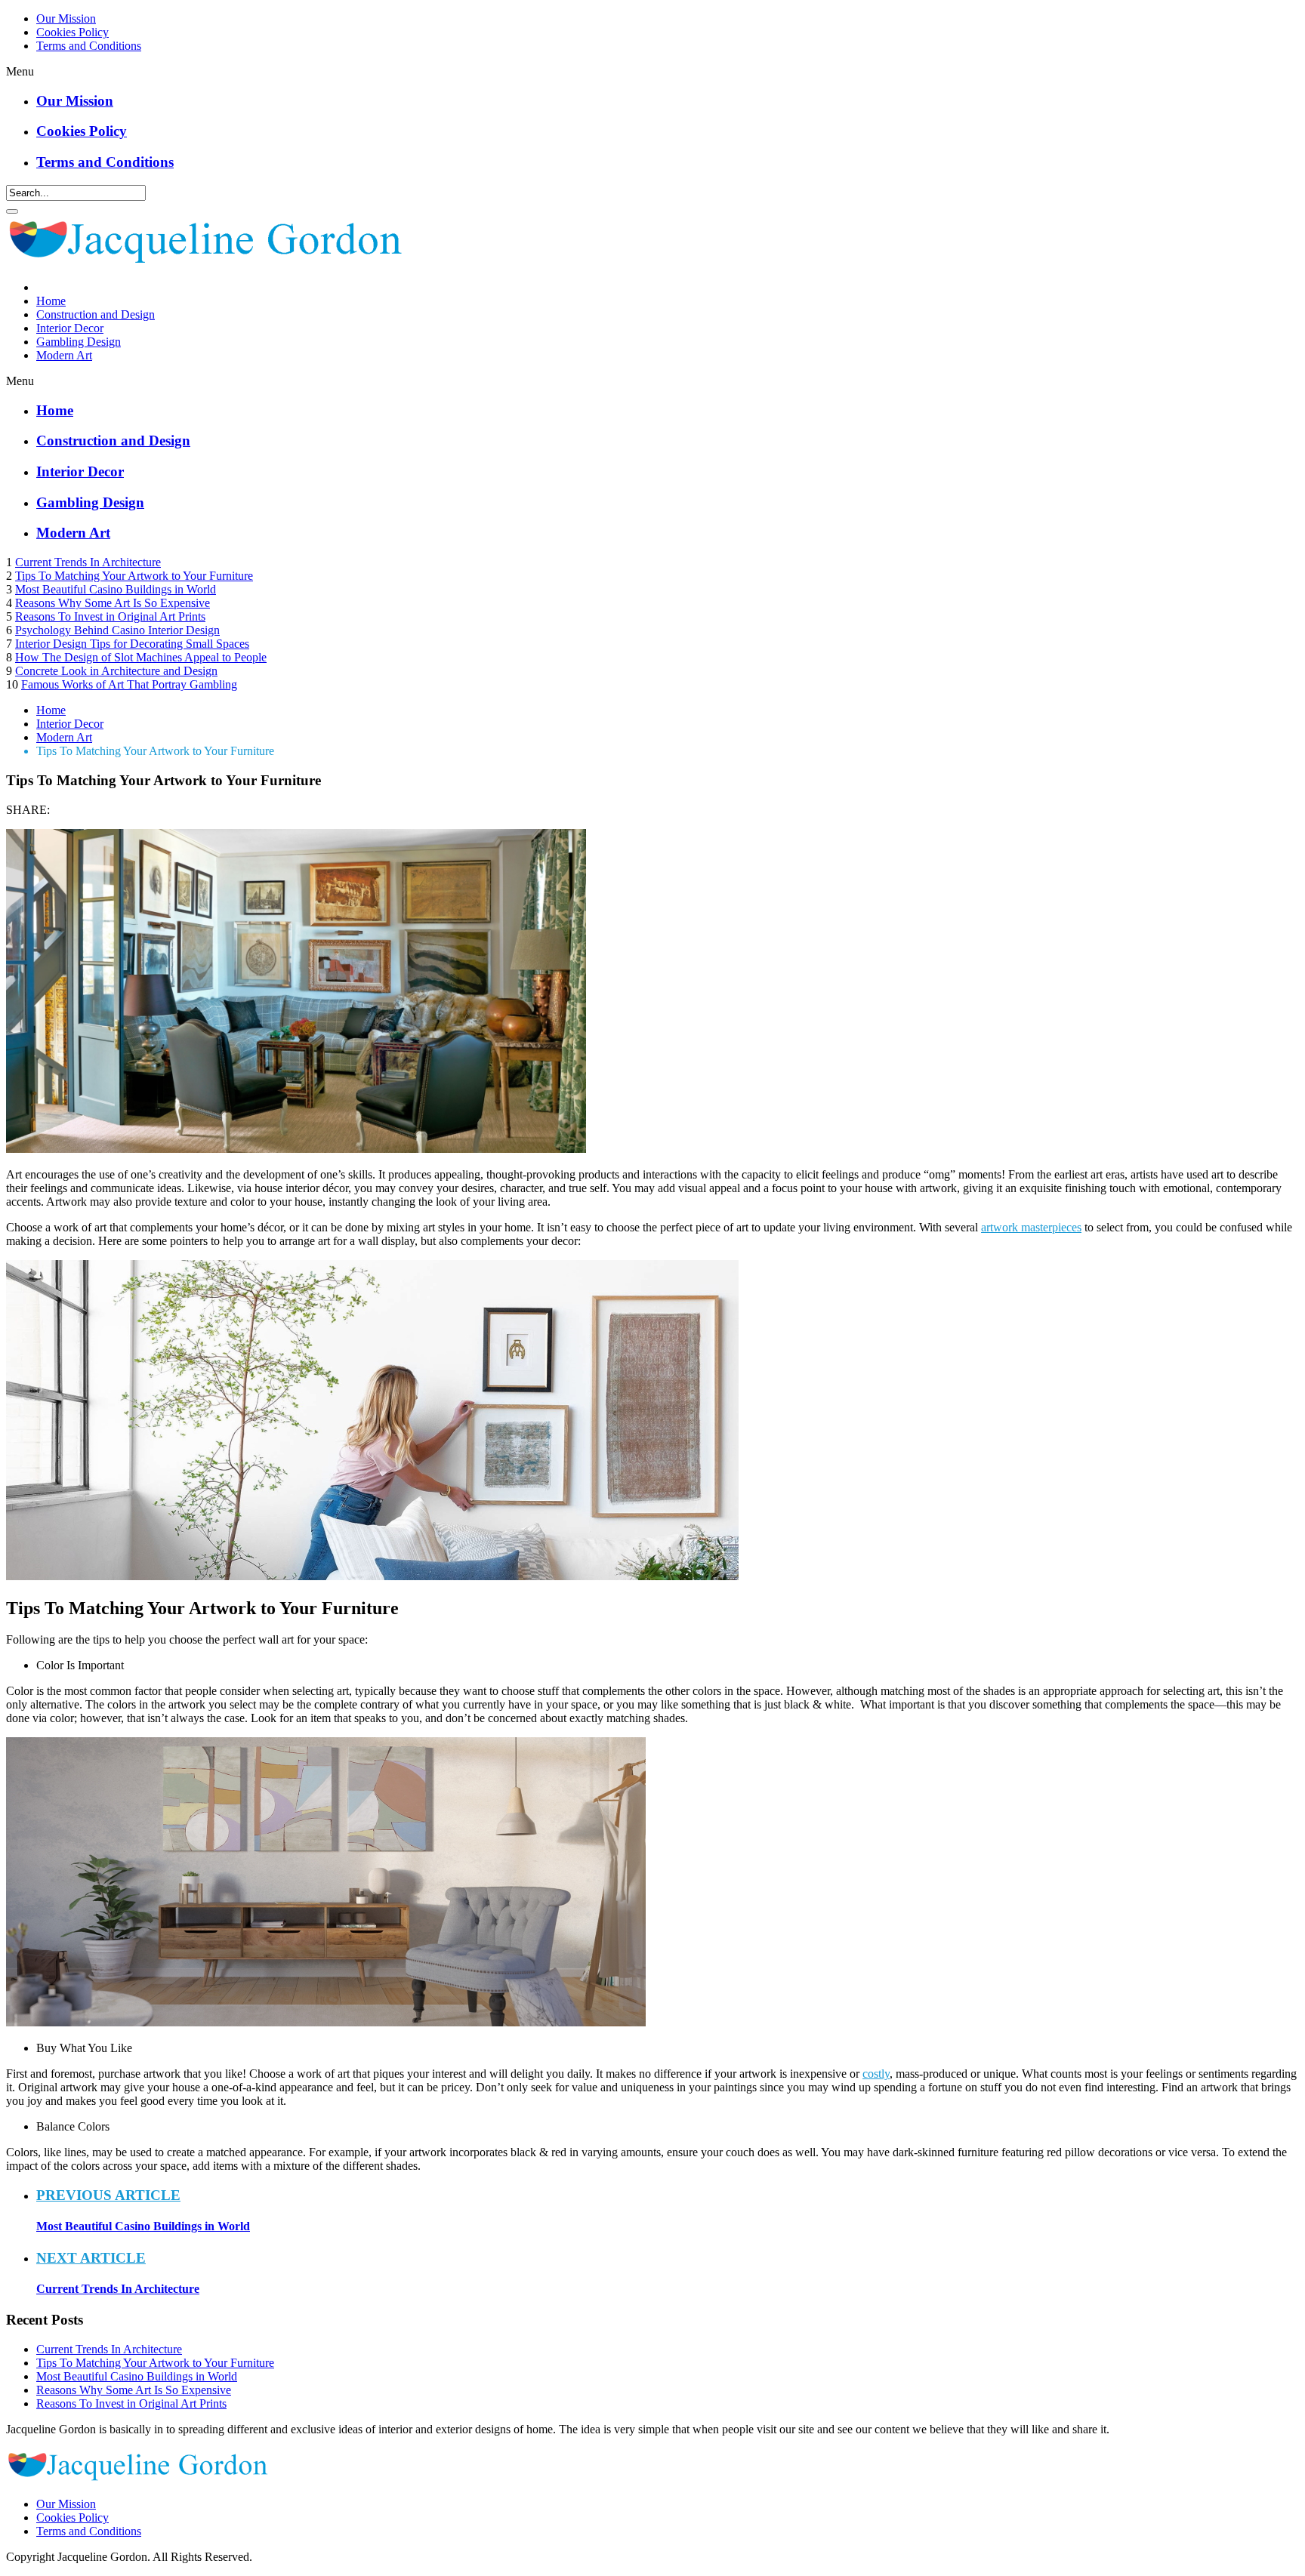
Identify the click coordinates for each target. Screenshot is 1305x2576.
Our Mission (66, 18)
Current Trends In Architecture (88, 562)
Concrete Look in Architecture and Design (116, 671)
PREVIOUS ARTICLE (108, 2195)
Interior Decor (70, 328)
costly (876, 2074)
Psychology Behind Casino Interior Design (117, 630)
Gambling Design (79, 342)
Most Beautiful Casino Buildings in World (116, 589)
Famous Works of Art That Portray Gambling (129, 684)
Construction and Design (96, 314)
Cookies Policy (72, 32)
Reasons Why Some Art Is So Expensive (113, 603)
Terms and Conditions (89, 46)
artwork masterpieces (1031, 1227)
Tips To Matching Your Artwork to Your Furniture (134, 576)
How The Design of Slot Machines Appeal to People (141, 657)
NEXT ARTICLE (91, 2258)
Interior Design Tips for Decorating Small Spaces (132, 644)
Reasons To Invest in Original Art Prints (110, 616)
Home (51, 301)
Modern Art (64, 355)
